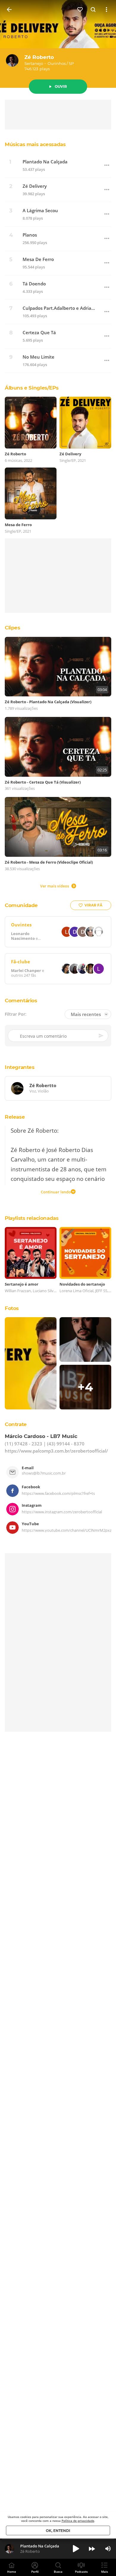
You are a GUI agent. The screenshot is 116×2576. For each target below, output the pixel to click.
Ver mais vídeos (55, 886)
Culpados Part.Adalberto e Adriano (59, 308)
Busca (58, 2572)
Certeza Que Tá (39, 333)
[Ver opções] (106, 10)
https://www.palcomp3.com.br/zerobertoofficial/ (56, 1451)
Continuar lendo (56, 1192)
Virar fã (93, 905)
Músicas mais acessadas (35, 144)
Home (12, 2572)
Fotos (12, 1308)
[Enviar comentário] (101, 1036)
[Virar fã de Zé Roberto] (80, 10)
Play (76, 2549)
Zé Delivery (35, 186)
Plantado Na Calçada (45, 162)
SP (71, 63)
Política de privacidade (78, 2521)
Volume (108, 2549)
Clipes (12, 628)
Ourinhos (57, 63)
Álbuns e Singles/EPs (32, 388)
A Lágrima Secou (40, 211)
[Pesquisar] (93, 10)
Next (92, 2549)
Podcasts (81, 2572)
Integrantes (20, 1067)
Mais (105, 2572)
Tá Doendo (34, 284)
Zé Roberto (39, 57)
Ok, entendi (58, 2531)
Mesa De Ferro (38, 259)
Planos (30, 235)
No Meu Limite (39, 357)
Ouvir (61, 86)
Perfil (35, 2572)
